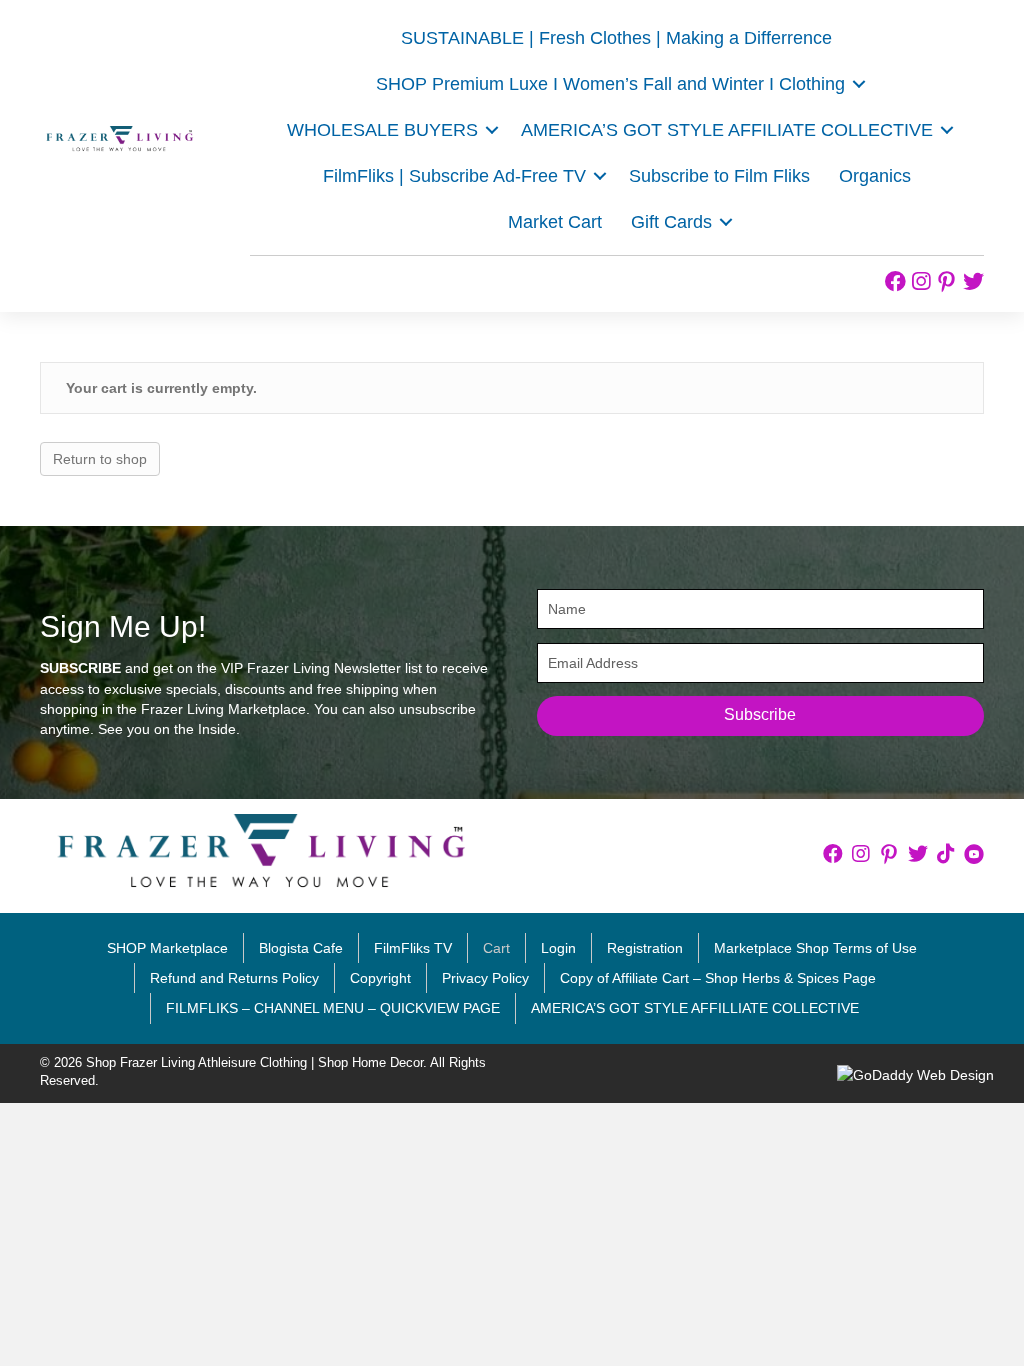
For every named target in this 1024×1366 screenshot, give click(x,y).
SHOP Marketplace (167, 948)
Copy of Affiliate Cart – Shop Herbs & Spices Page (718, 978)
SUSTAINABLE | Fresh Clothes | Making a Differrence (616, 38)
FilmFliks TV (413, 948)
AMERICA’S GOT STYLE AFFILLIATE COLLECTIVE (695, 1008)
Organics (875, 176)
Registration (645, 948)
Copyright (380, 978)
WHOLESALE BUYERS (382, 130)
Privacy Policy (485, 978)
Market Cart (555, 222)
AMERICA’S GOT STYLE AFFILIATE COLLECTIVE (727, 130)
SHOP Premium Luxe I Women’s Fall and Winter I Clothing (610, 84)
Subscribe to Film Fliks (719, 176)
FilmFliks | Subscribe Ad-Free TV (454, 176)
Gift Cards (671, 222)
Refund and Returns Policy (234, 978)
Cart (496, 948)
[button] (859, 84)
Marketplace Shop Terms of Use (815, 948)
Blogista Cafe (301, 948)
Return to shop (100, 459)
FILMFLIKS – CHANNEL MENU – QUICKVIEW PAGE (333, 1008)
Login (558, 948)
